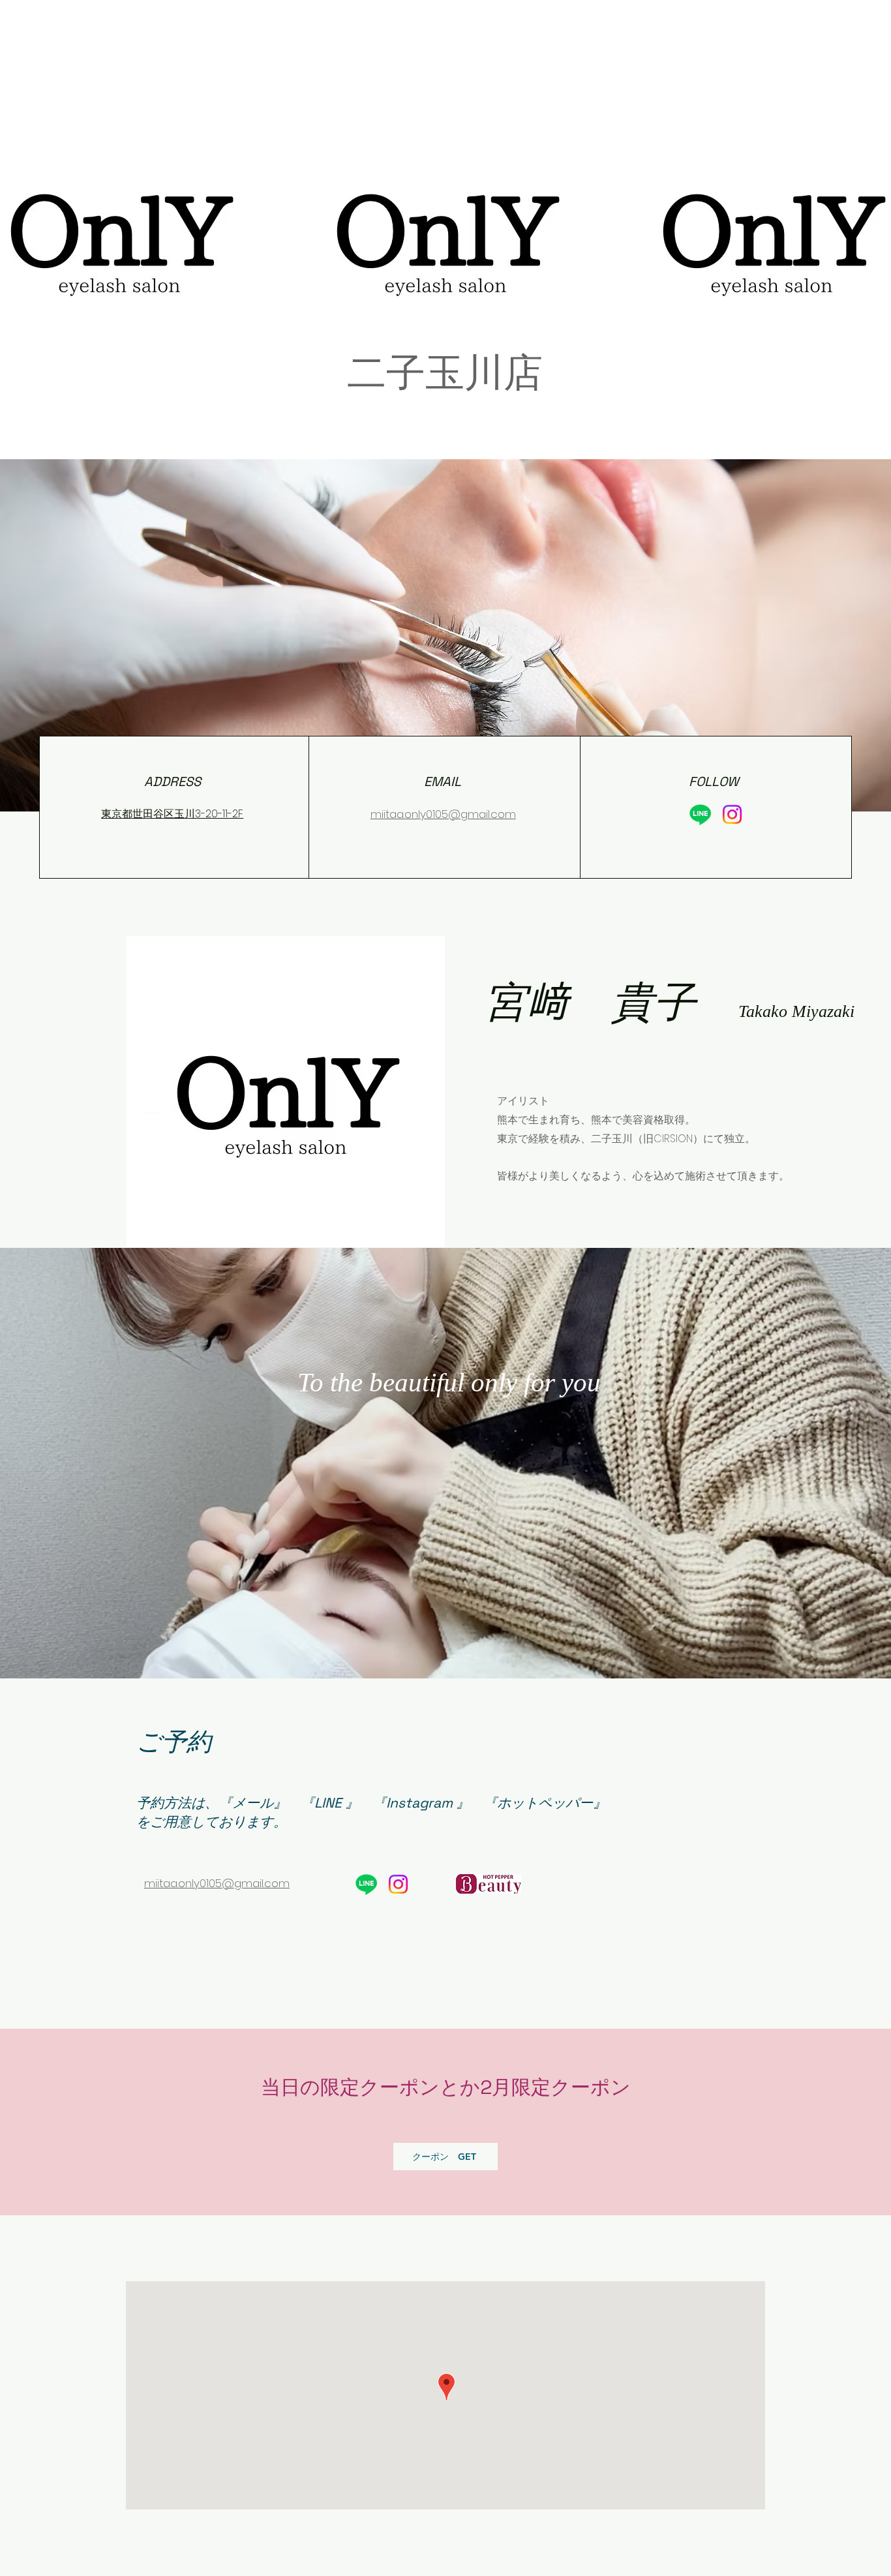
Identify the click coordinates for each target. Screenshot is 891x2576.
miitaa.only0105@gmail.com (443, 814)
